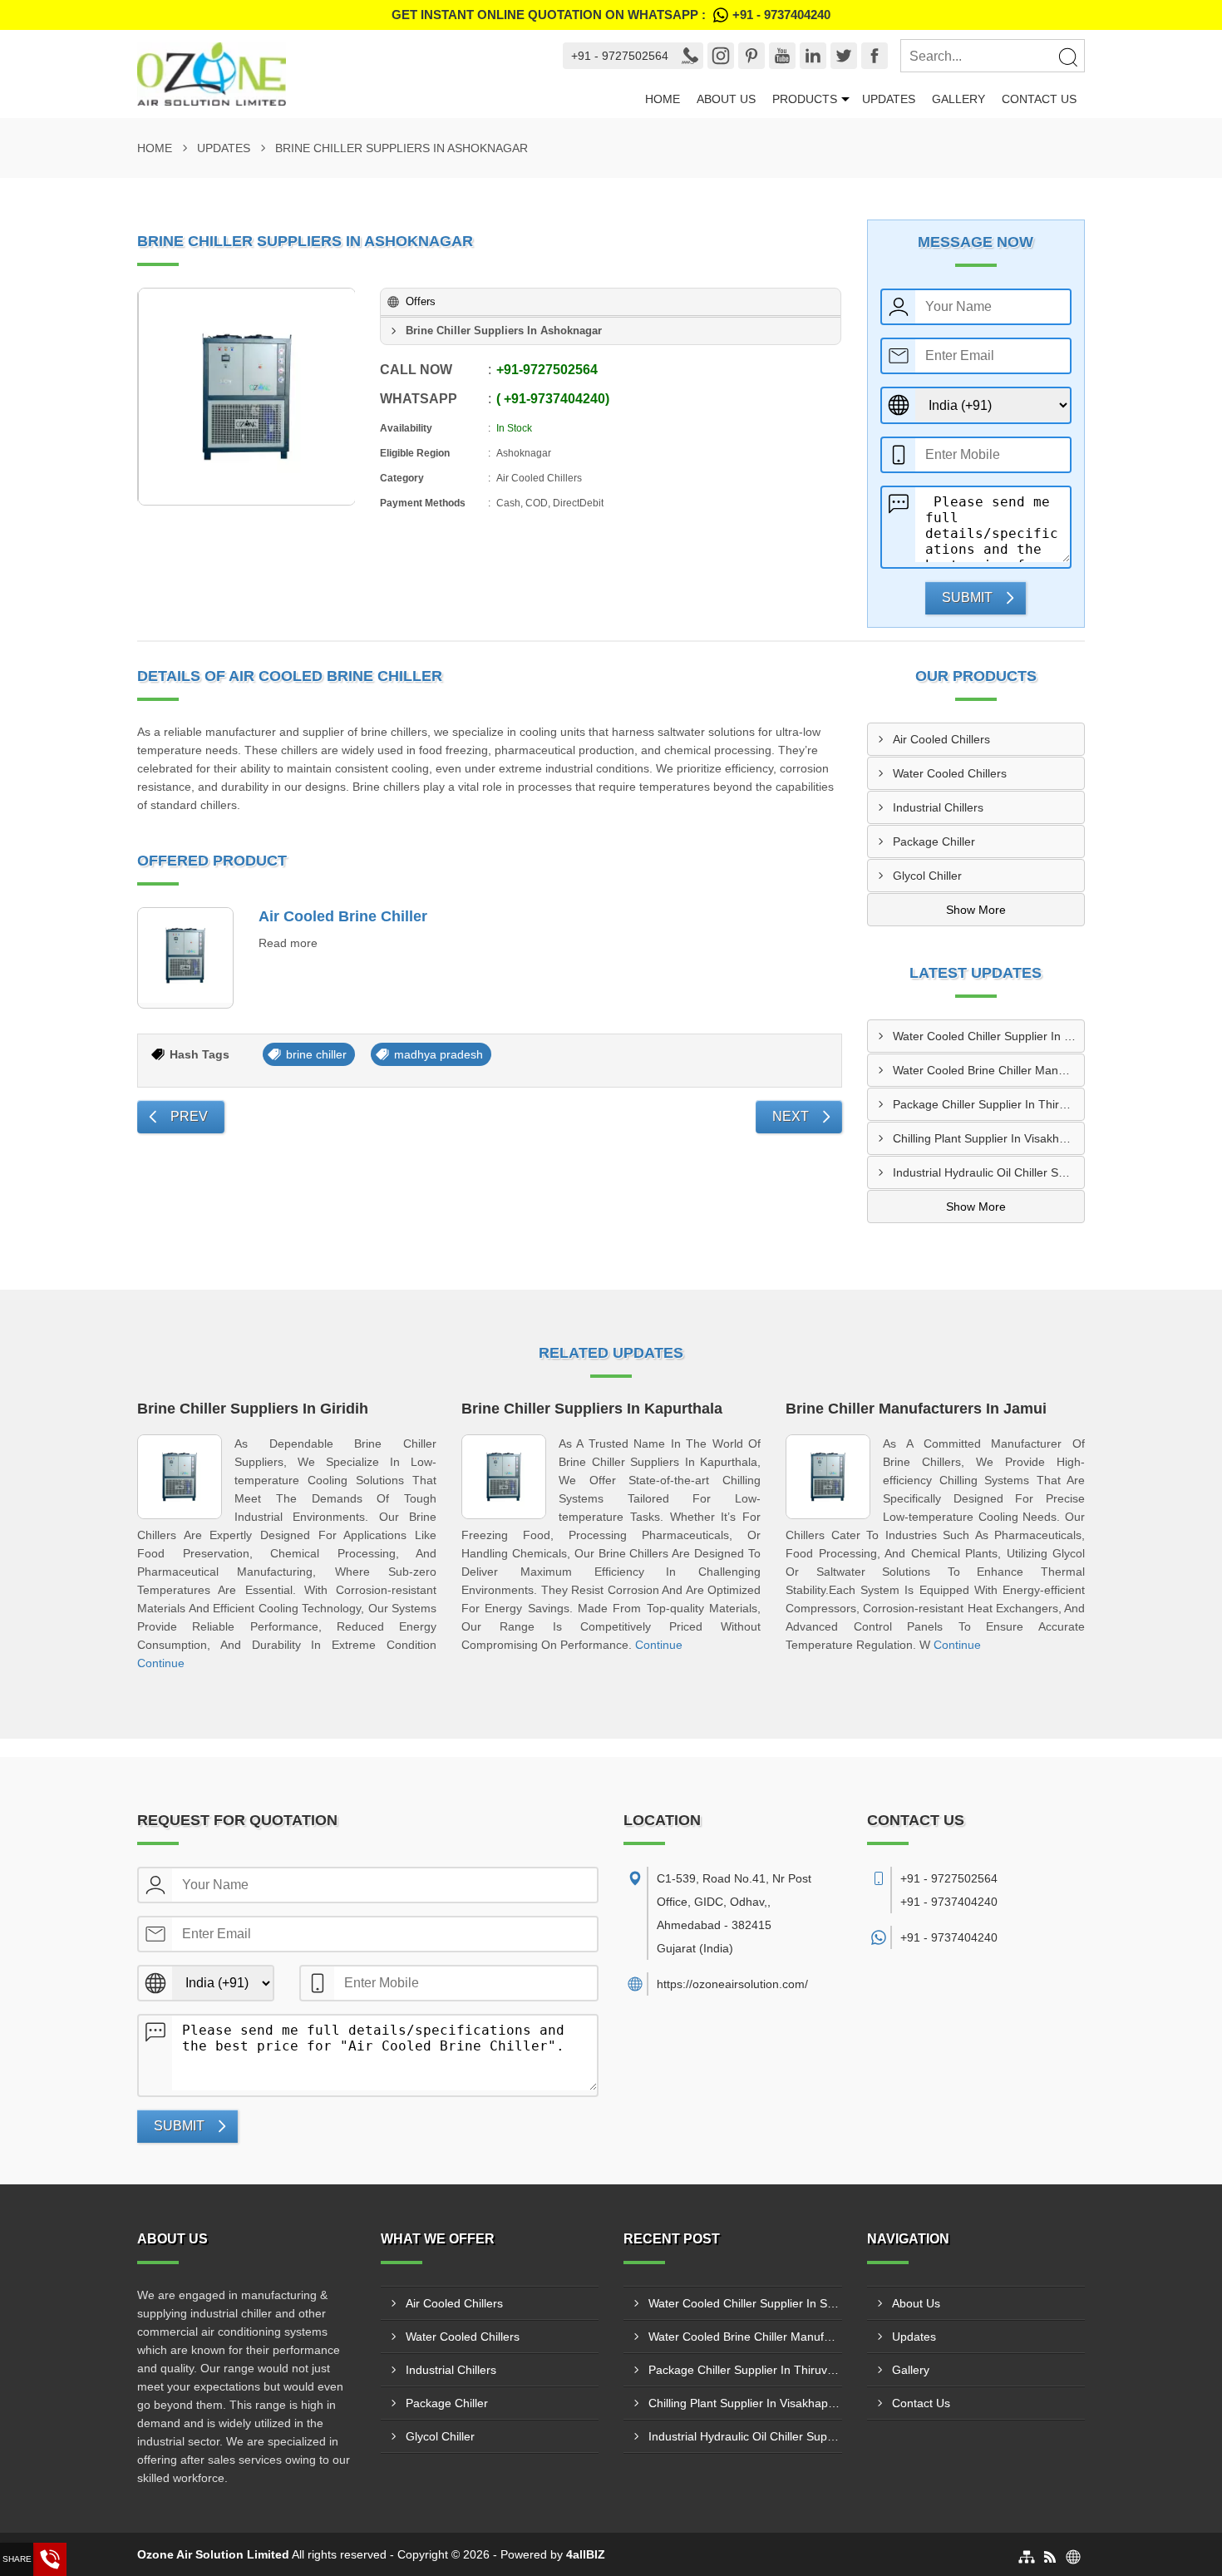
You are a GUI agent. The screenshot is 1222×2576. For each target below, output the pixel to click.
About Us (726, 99)
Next (791, 1116)
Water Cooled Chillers (950, 773)
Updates (889, 99)
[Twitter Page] (844, 56)
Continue (161, 1663)
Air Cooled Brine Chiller (343, 916)
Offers (421, 301)
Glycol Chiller (927, 876)
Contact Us (1039, 99)
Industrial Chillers (938, 807)
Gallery (958, 99)
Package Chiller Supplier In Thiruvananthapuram (989, 1104)
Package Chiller (934, 841)
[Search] (1067, 57)
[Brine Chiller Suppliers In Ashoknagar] (247, 397)
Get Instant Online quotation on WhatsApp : (611, 15)
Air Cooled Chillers (941, 739)
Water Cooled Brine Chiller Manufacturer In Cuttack (989, 1070)
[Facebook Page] (875, 56)
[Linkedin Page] (813, 56)
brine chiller (316, 1054)
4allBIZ (586, 2554)
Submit (967, 597)
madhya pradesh (439, 1054)
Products (805, 99)
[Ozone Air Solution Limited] (335, 74)
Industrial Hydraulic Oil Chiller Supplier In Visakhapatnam (989, 1172)
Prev (189, 1116)
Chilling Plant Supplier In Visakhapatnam (989, 1138)
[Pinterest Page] (751, 56)
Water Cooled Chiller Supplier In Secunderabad (989, 1036)
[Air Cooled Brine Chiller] (185, 958)
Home (663, 99)
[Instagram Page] (721, 56)
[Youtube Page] (782, 56)
